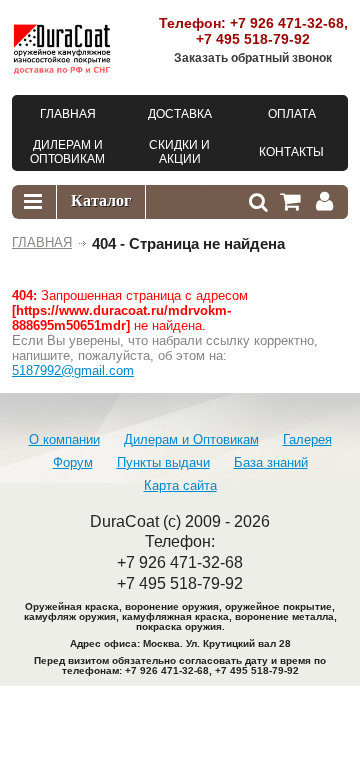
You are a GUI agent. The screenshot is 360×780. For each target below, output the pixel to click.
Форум (73, 462)
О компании (64, 439)
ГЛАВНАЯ (42, 242)
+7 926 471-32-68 (287, 23)
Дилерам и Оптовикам (191, 439)
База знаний (271, 462)
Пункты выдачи (163, 462)
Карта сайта (180, 485)
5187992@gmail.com (73, 370)
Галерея (307, 439)
